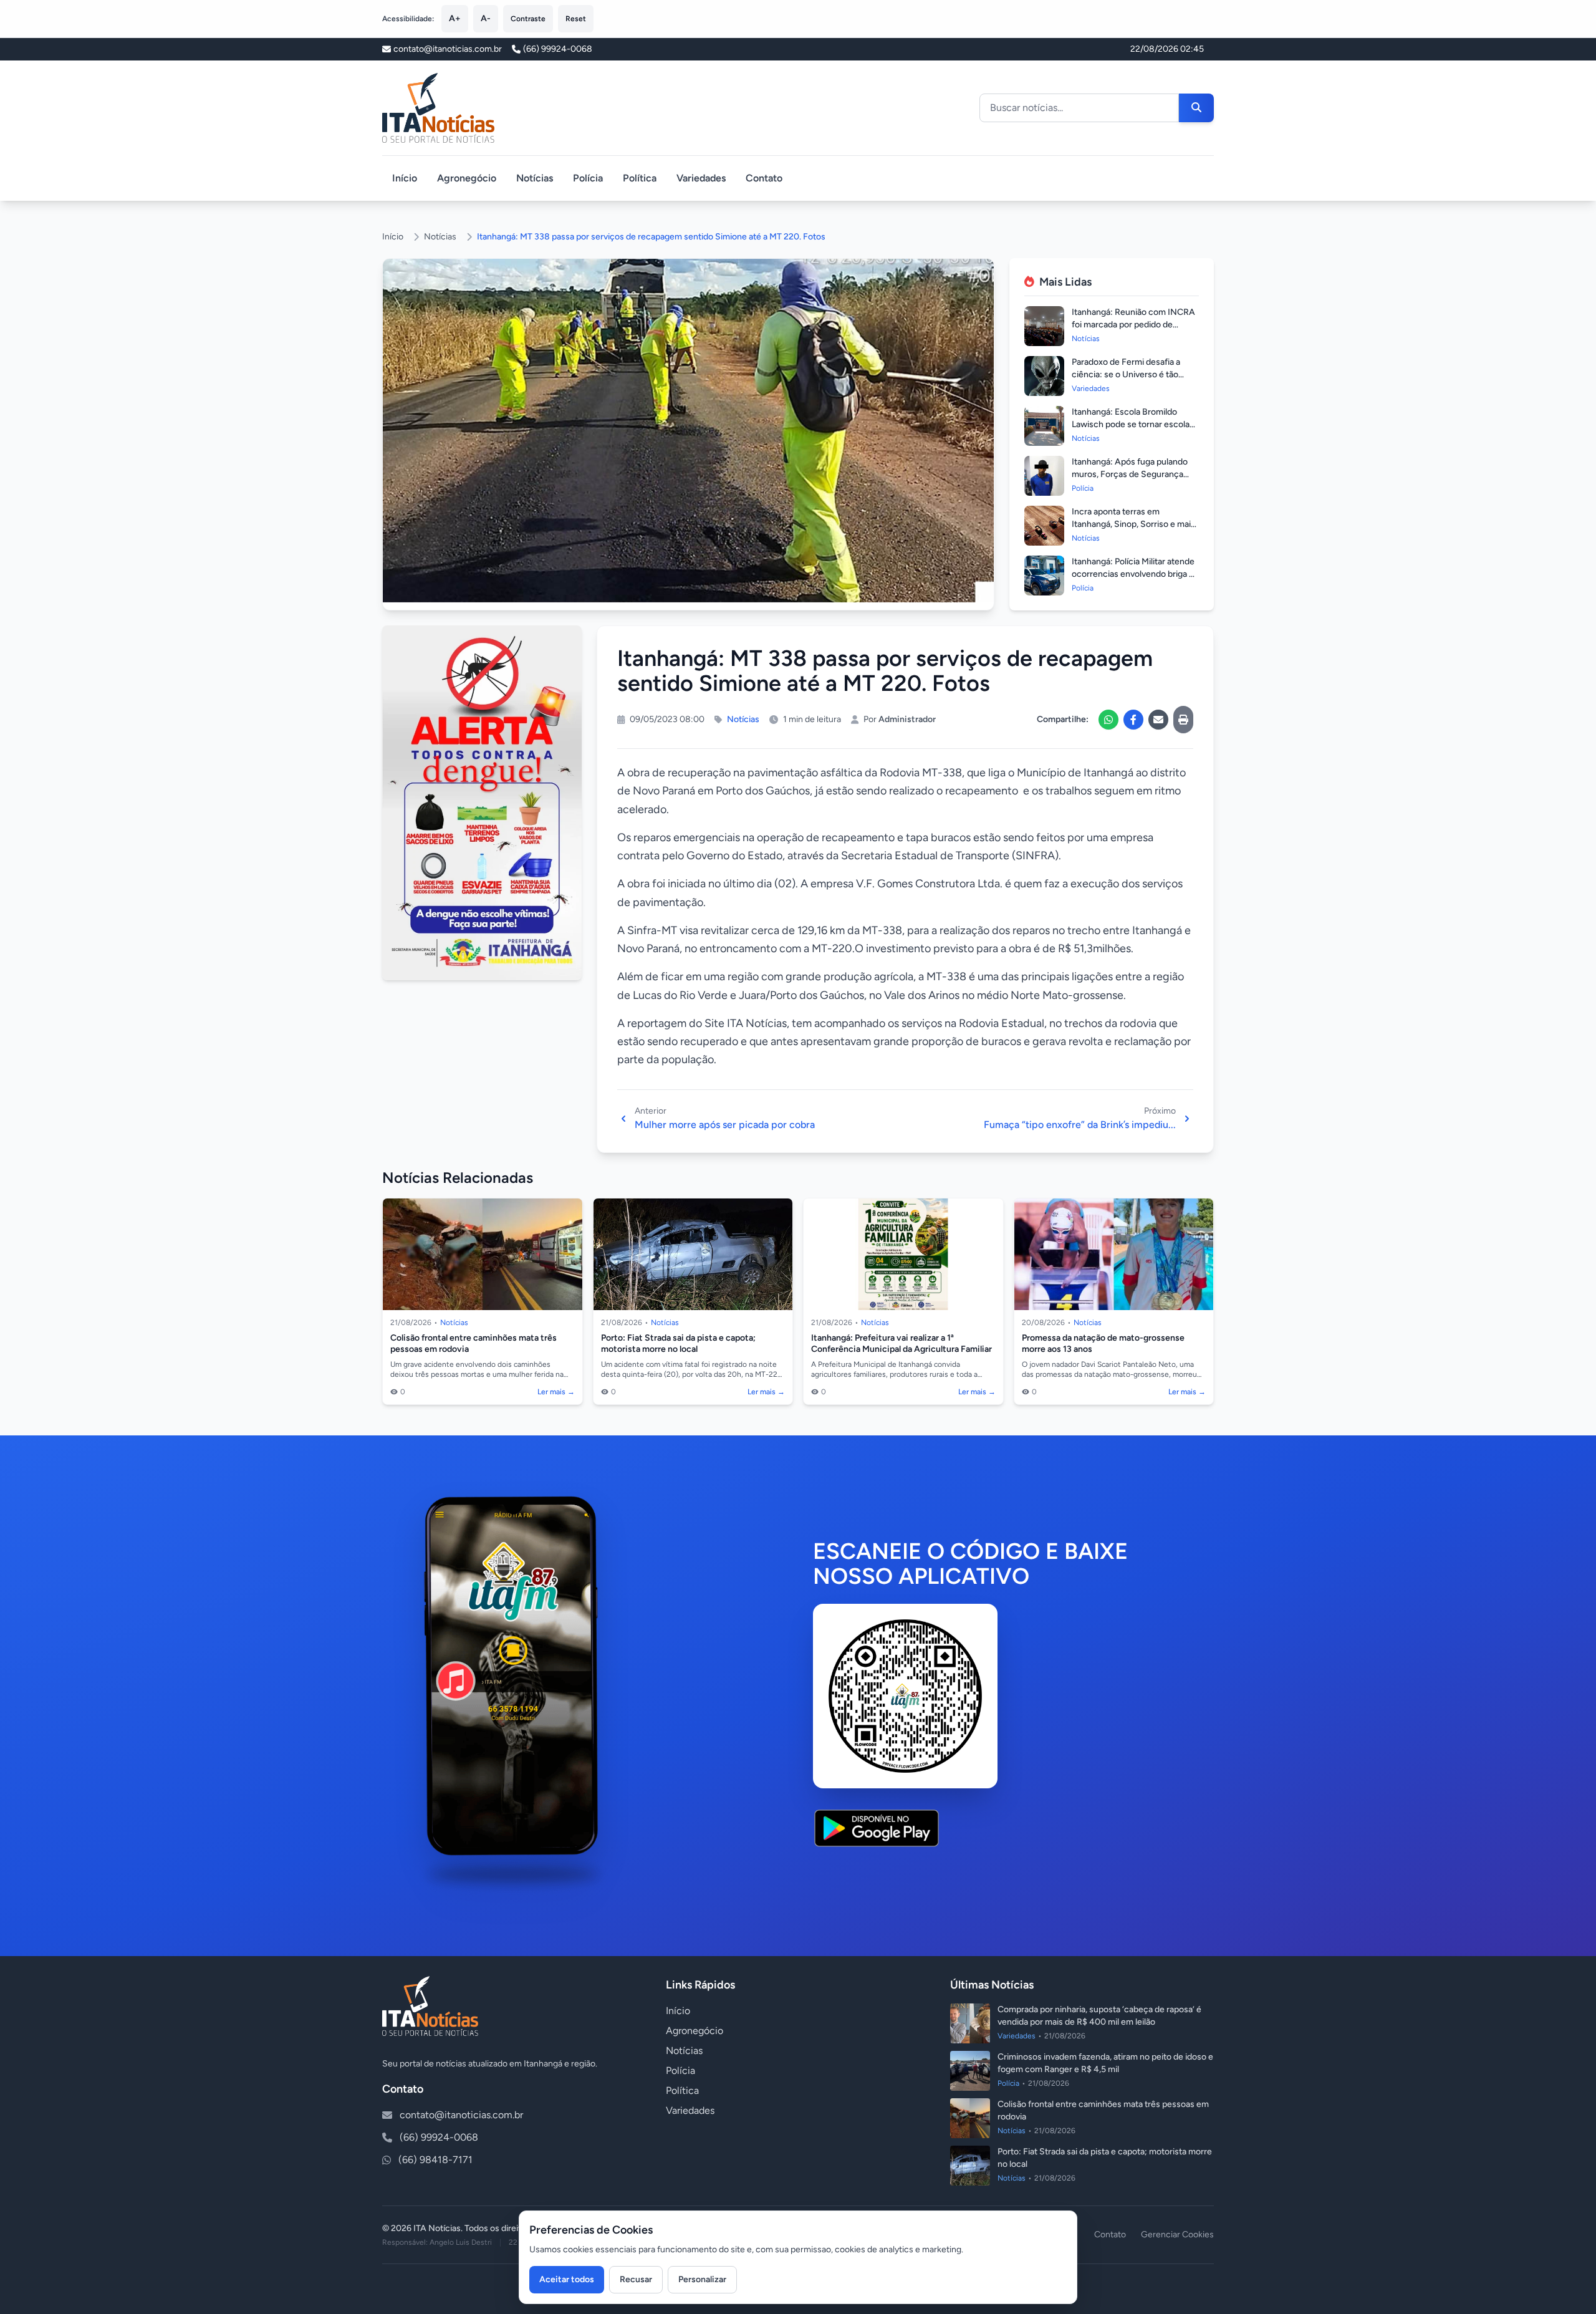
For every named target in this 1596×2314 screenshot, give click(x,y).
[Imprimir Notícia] (1183, 720)
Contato (764, 178)
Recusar (636, 2279)
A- (486, 18)
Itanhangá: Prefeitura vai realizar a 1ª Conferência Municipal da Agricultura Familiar (901, 1343)
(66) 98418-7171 (435, 2160)
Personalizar (702, 2279)
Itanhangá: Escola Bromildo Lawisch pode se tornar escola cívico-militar (1131, 424)
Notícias (535, 178)
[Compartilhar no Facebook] (1133, 720)
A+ (455, 18)
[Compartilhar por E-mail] (1158, 720)
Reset (576, 19)
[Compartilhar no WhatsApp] (1108, 720)
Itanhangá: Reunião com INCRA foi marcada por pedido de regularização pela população (1133, 325)
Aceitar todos (567, 2279)
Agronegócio (467, 178)
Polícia (588, 178)
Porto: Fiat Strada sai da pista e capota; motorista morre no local (678, 1343)
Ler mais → (556, 1392)
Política (640, 178)
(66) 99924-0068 (558, 49)
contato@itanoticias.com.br (461, 2115)
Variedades (701, 178)
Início (405, 178)
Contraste (528, 19)
